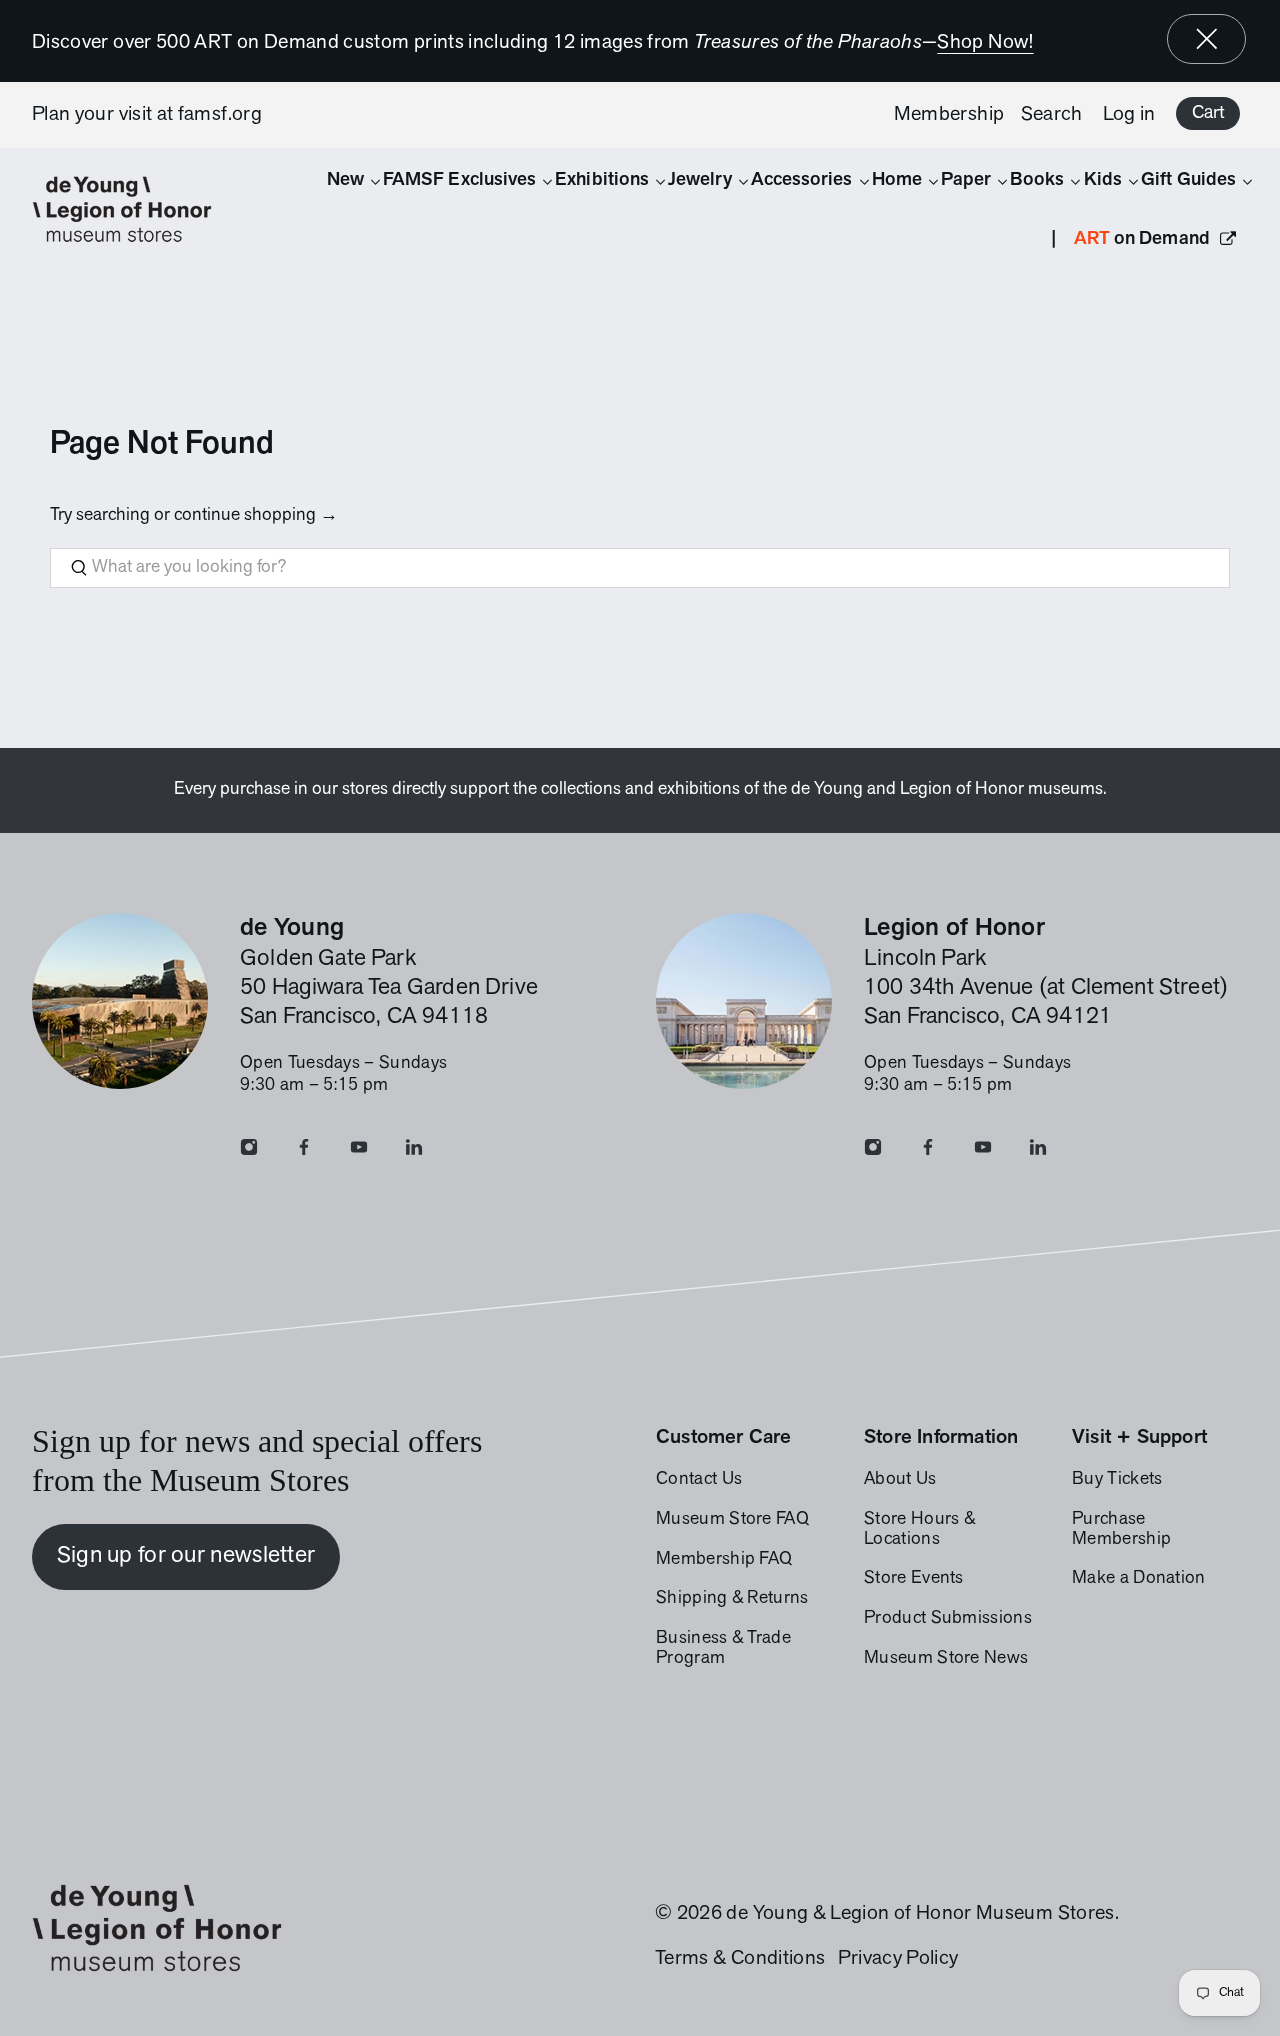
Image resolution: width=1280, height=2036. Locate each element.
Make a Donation (1139, 1579)
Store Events (914, 1579)
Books (1037, 180)
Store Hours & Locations (919, 1530)
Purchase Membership (1121, 1530)
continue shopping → (256, 516)
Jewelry (699, 180)
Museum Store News (946, 1659)
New (345, 180)
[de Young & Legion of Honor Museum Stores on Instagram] (249, 1152)
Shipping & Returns (732, 1599)
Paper (965, 180)
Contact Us (699, 1480)
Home (897, 180)
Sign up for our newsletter (186, 1556)
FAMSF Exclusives (459, 180)
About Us (900, 1480)
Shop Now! (985, 43)
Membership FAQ (724, 1560)
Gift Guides (1188, 180)
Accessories (802, 180)
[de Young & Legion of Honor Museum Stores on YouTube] (359, 1152)
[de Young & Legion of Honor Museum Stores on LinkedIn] (414, 1152)
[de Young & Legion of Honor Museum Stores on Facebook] (304, 1152)
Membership (949, 115)
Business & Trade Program (723, 1649)
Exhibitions (602, 180)
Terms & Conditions (740, 1959)
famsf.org (220, 115)
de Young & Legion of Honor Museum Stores (920, 1914)
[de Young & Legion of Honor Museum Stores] (132, 209)
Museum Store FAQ (732, 1520)
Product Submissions (948, 1619)
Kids (1103, 180)
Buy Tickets (1117, 1480)
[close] (1207, 39)
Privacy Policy (898, 1959)
